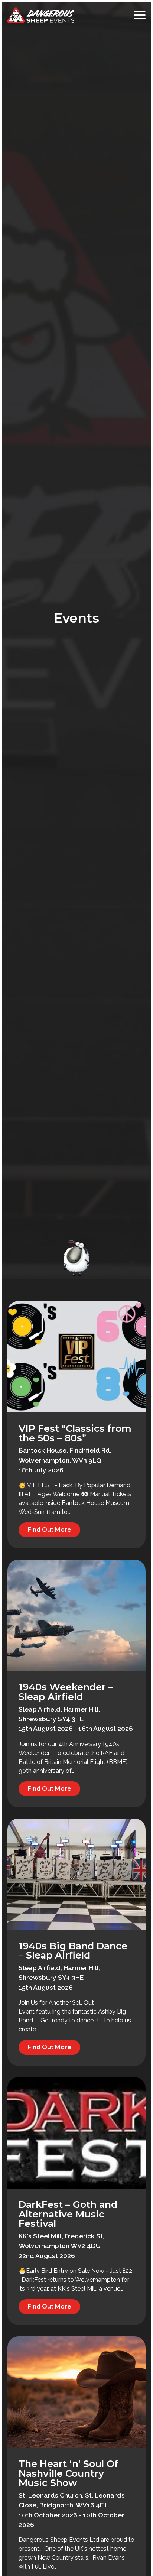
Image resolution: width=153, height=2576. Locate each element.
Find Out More (49, 1530)
